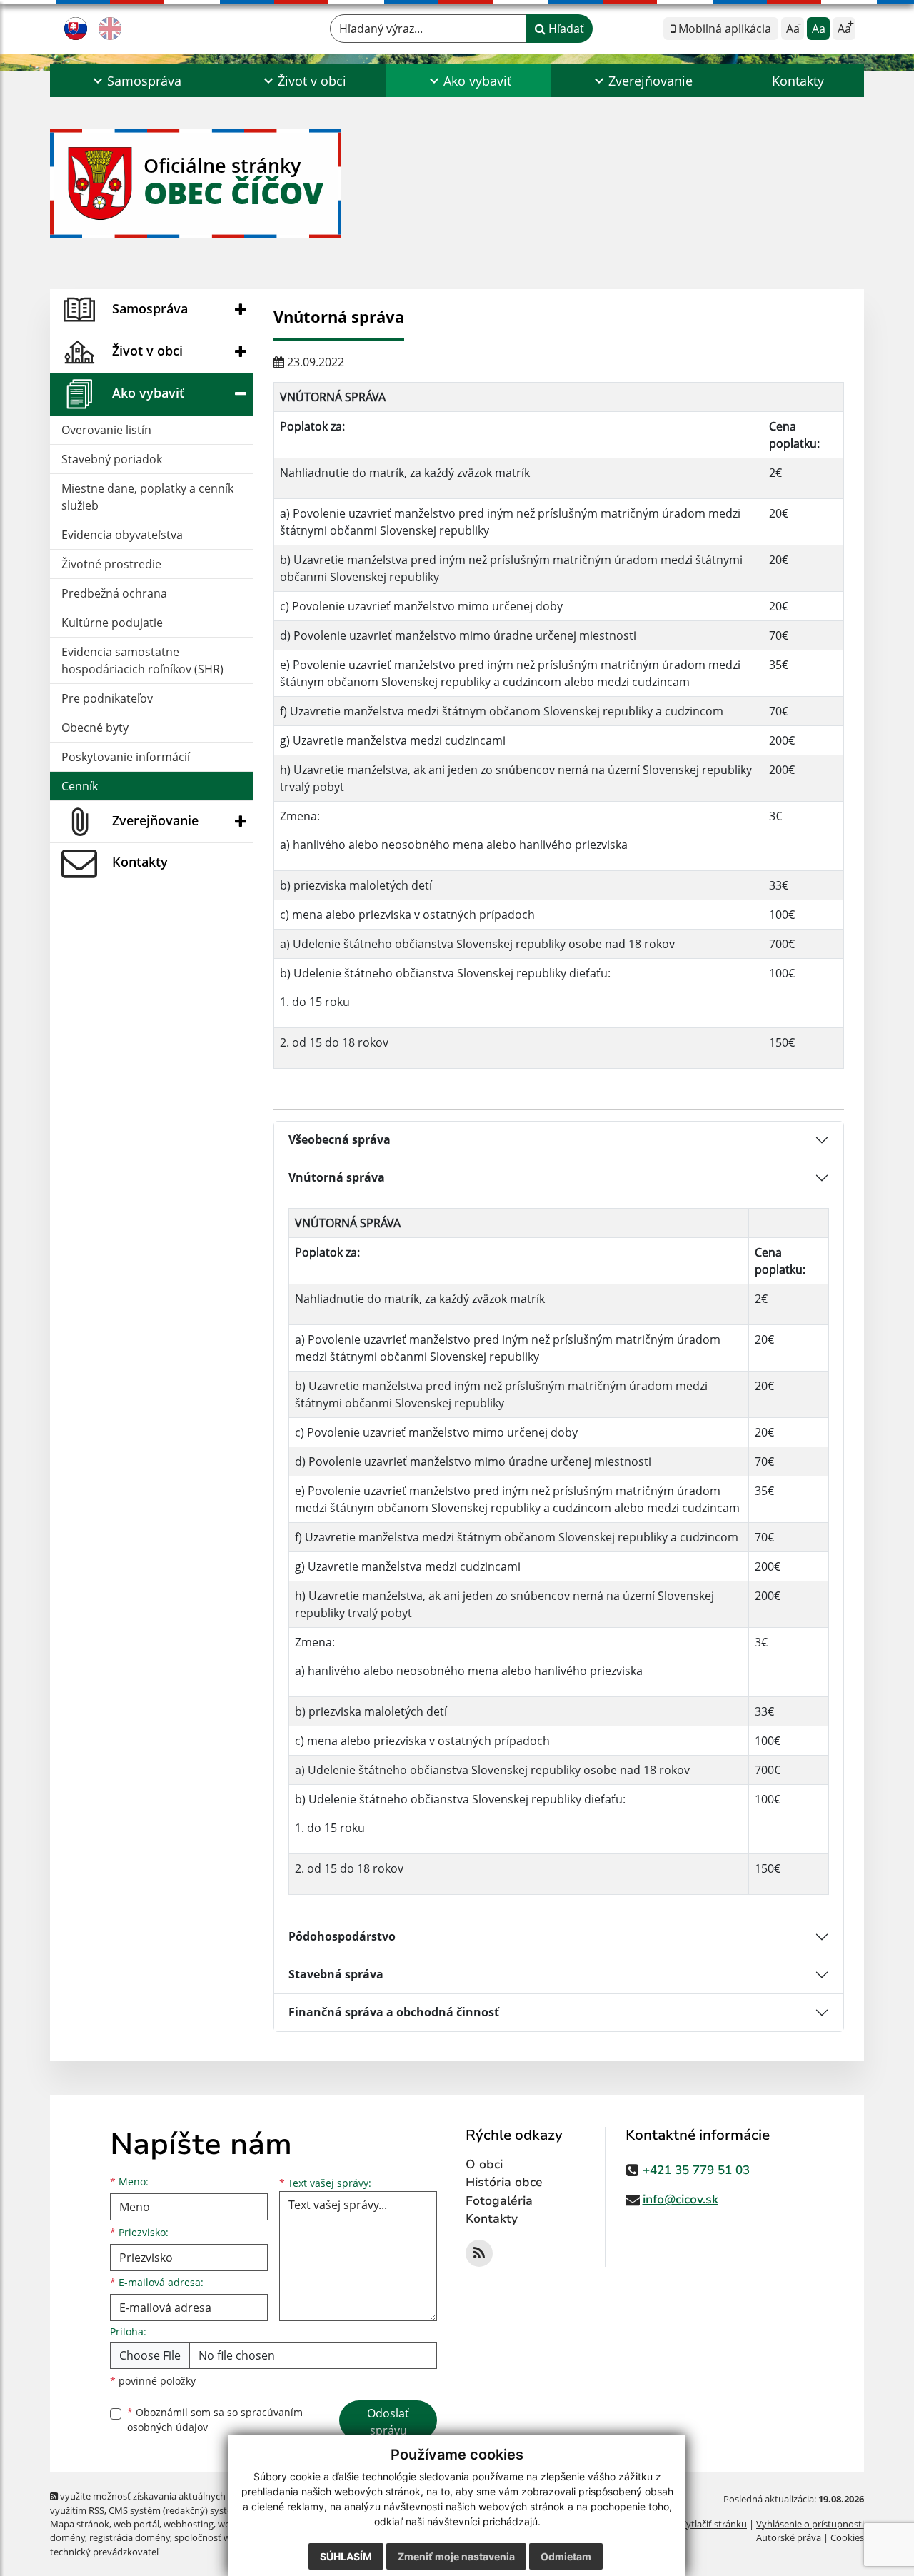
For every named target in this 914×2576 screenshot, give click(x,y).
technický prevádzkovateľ (104, 2552)
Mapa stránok (80, 2524)
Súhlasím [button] (346, 2556)
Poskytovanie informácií (126, 757)
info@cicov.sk (681, 2199)
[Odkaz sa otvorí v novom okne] (479, 2253)
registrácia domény (130, 2537)
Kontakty (798, 81)
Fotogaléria (499, 2201)
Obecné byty (95, 728)
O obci (484, 2164)
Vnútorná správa (337, 1177)
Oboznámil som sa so (215, 2420)
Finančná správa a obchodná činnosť (394, 2012)
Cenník (80, 786)
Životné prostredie (111, 564)
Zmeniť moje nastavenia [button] (456, 2556)
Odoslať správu (388, 2422)
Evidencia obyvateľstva (122, 535)
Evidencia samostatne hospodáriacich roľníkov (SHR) (142, 660)
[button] (136, 81)
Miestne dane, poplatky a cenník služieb (147, 497)
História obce (504, 2182)
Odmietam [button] (566, 2556)
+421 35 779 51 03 (696, 2170)
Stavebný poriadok (112, 459)
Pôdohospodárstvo (342, 1936)
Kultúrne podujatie (112, 623)
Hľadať (565, 29)
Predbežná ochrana (114, 593)
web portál (136, 2524)
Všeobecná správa (340, 1139)
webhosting (189, 2524)
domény (67, 2537)
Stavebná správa (336, 1974)
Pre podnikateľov (107, 698)
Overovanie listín (106, 430)
